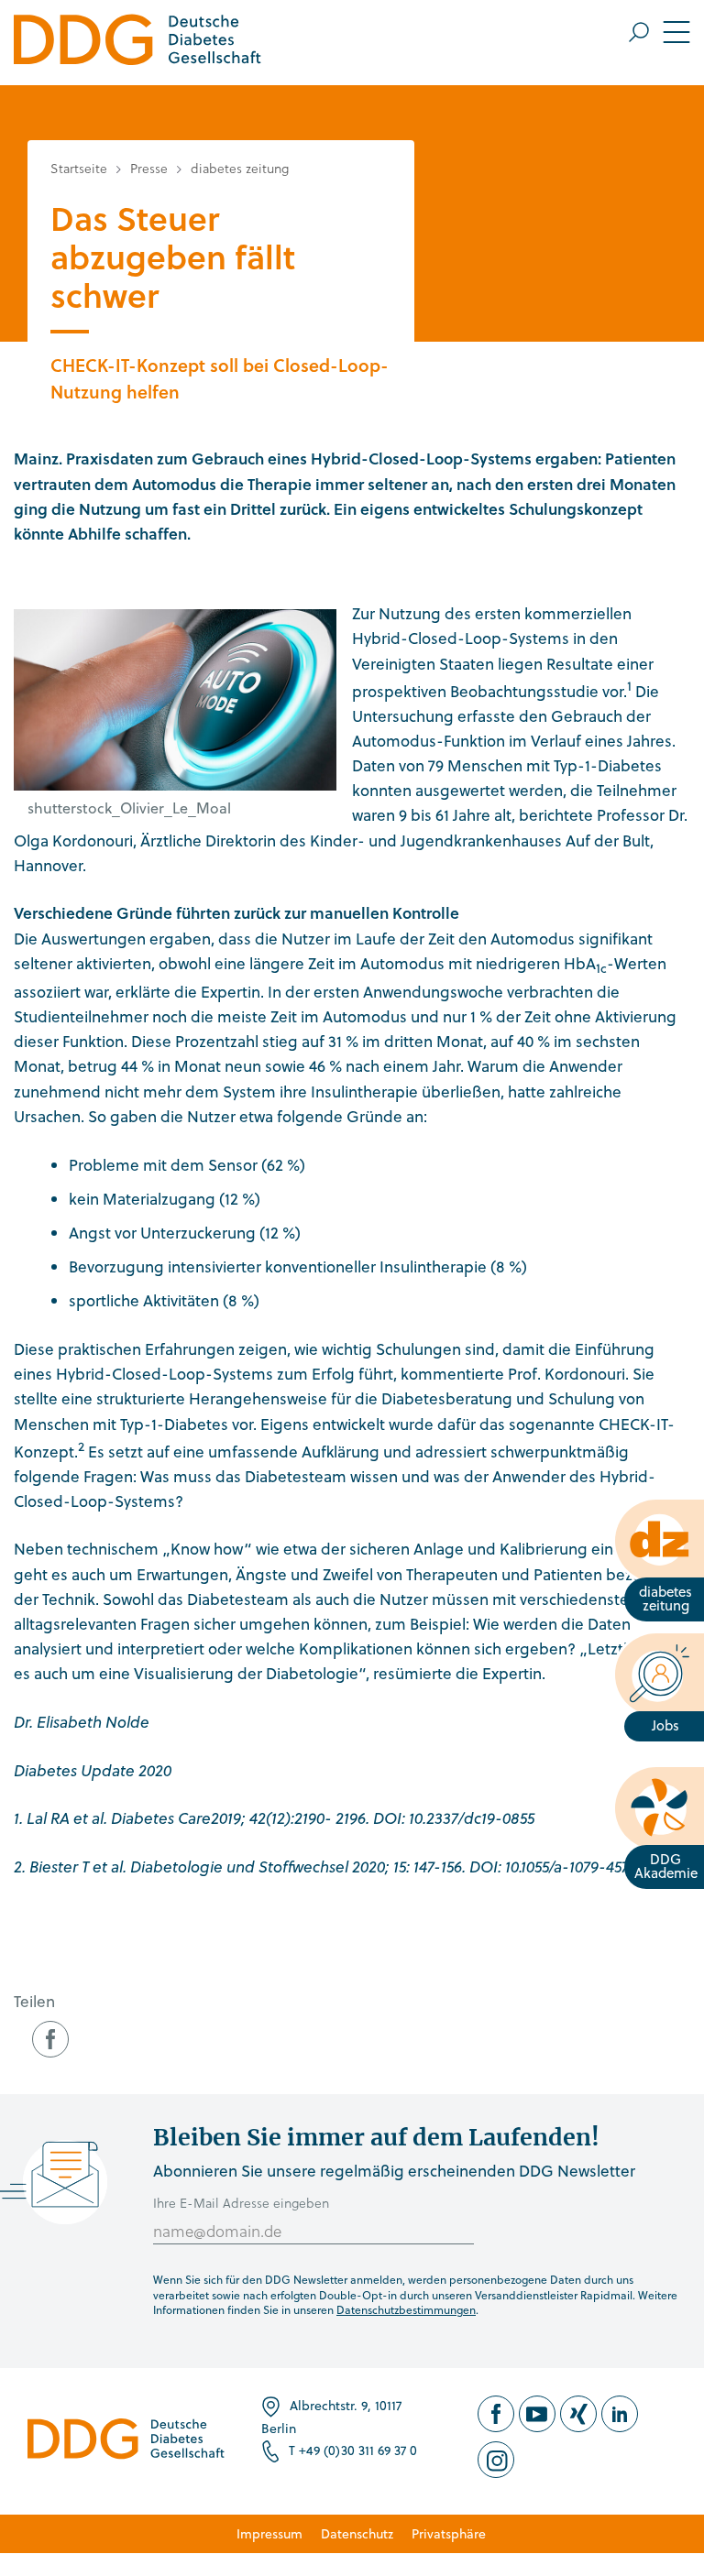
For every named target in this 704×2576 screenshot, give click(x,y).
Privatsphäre (449, 2533)
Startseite (79, 168)
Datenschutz (357, 2533)
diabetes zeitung (240, 168)
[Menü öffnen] (660, 32)
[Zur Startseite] (137, 43)
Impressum (269, 2533)
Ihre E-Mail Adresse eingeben (241, 2203)
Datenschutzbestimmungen (406, 2309)
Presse (149, 168)
